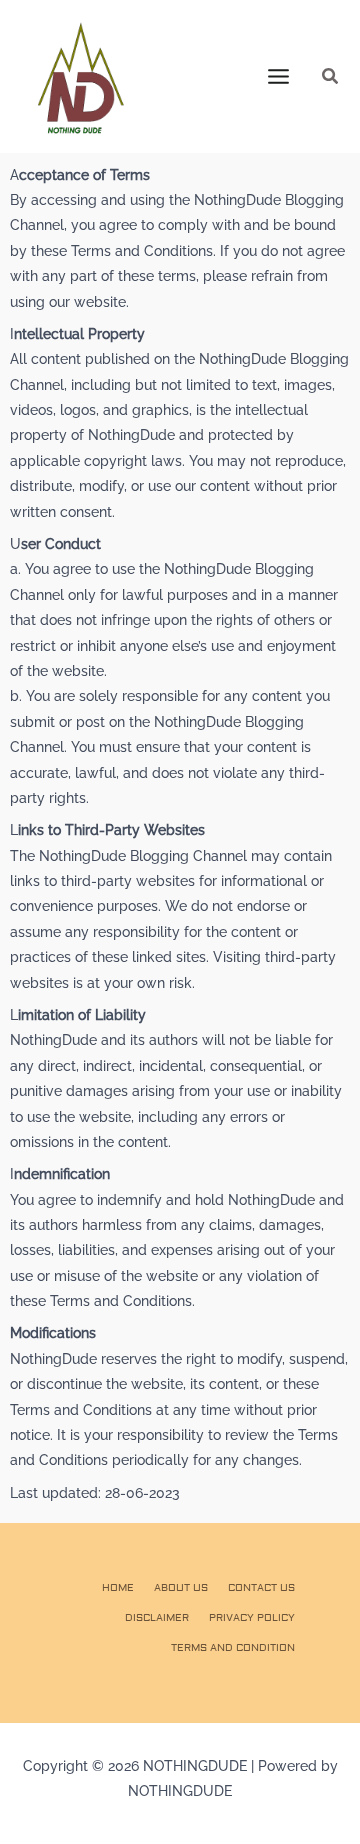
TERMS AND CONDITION (233, 1647)
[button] (331, 76)
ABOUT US (181, 1587)
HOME (118, 1587)
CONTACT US (261, 1587)
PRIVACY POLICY (252, 1617)
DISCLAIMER (157, 1617)
